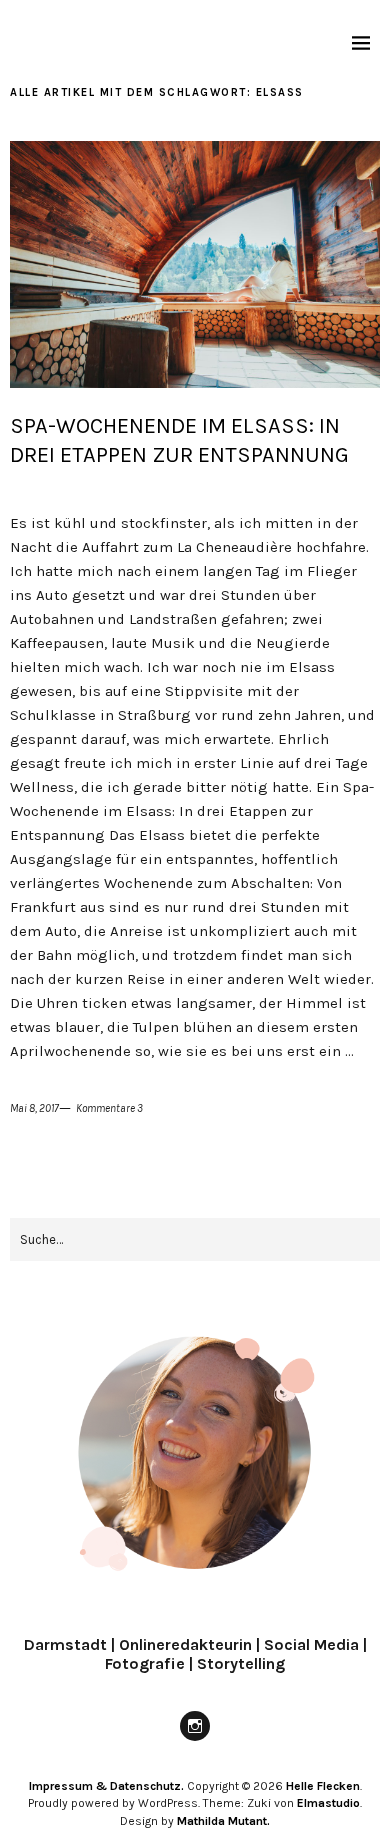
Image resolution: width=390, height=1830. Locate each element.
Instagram (195, 1740)
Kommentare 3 (109, 1108)
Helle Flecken (323, 1786)
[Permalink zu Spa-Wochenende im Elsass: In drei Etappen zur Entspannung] (195, 382)
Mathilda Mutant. (223, 1821)
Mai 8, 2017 (34, 1108)
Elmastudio (328, 1803)
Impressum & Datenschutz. (106, 1786)
